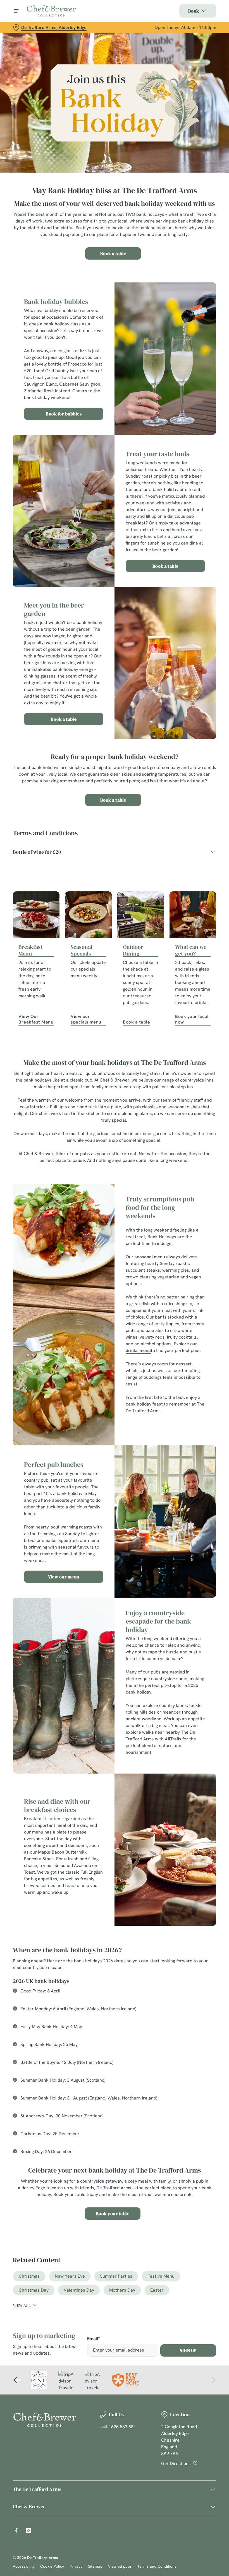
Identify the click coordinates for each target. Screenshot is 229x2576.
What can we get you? (191, 950)
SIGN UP (188, 2350)
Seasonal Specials (82, 950)
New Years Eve (70, 2276)
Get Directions (176, 2463)
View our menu (64, 1577)
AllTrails (173, 1739)
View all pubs (120, 2566)
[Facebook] (16, 2531)
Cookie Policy (52, 2566)
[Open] (16, 11)
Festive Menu (161, 2276)
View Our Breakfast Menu (36, 1019)
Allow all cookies (187, 1346)
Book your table (113, 2214)
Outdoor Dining (133, 950)
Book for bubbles (64, 414)
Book (194, 11)
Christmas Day (34, 2290)
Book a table (113, 253)
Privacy (76, 2566)
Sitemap (95, 2566)
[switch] (86, 1308)
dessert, (184, 1364)
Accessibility (24, 2566)
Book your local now (192, 1019)
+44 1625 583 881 (118, 2427)
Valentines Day (79, 2290)
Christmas (29, 2276)
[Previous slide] (17, 2380)
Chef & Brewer (29, 2506)
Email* (93, 2339)
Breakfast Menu (30, 950)
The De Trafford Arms (37, 2489)
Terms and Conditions (157, 2566)
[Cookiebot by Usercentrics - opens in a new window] (198, 1226)
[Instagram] (28, 2531)
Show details (199, 1328)
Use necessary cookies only (113, 1346)
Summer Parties (116, 2276)
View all (22, 2305)
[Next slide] (212, 2380)
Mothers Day (122, 2290)
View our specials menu (86, 1019)
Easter (157, 2290)
